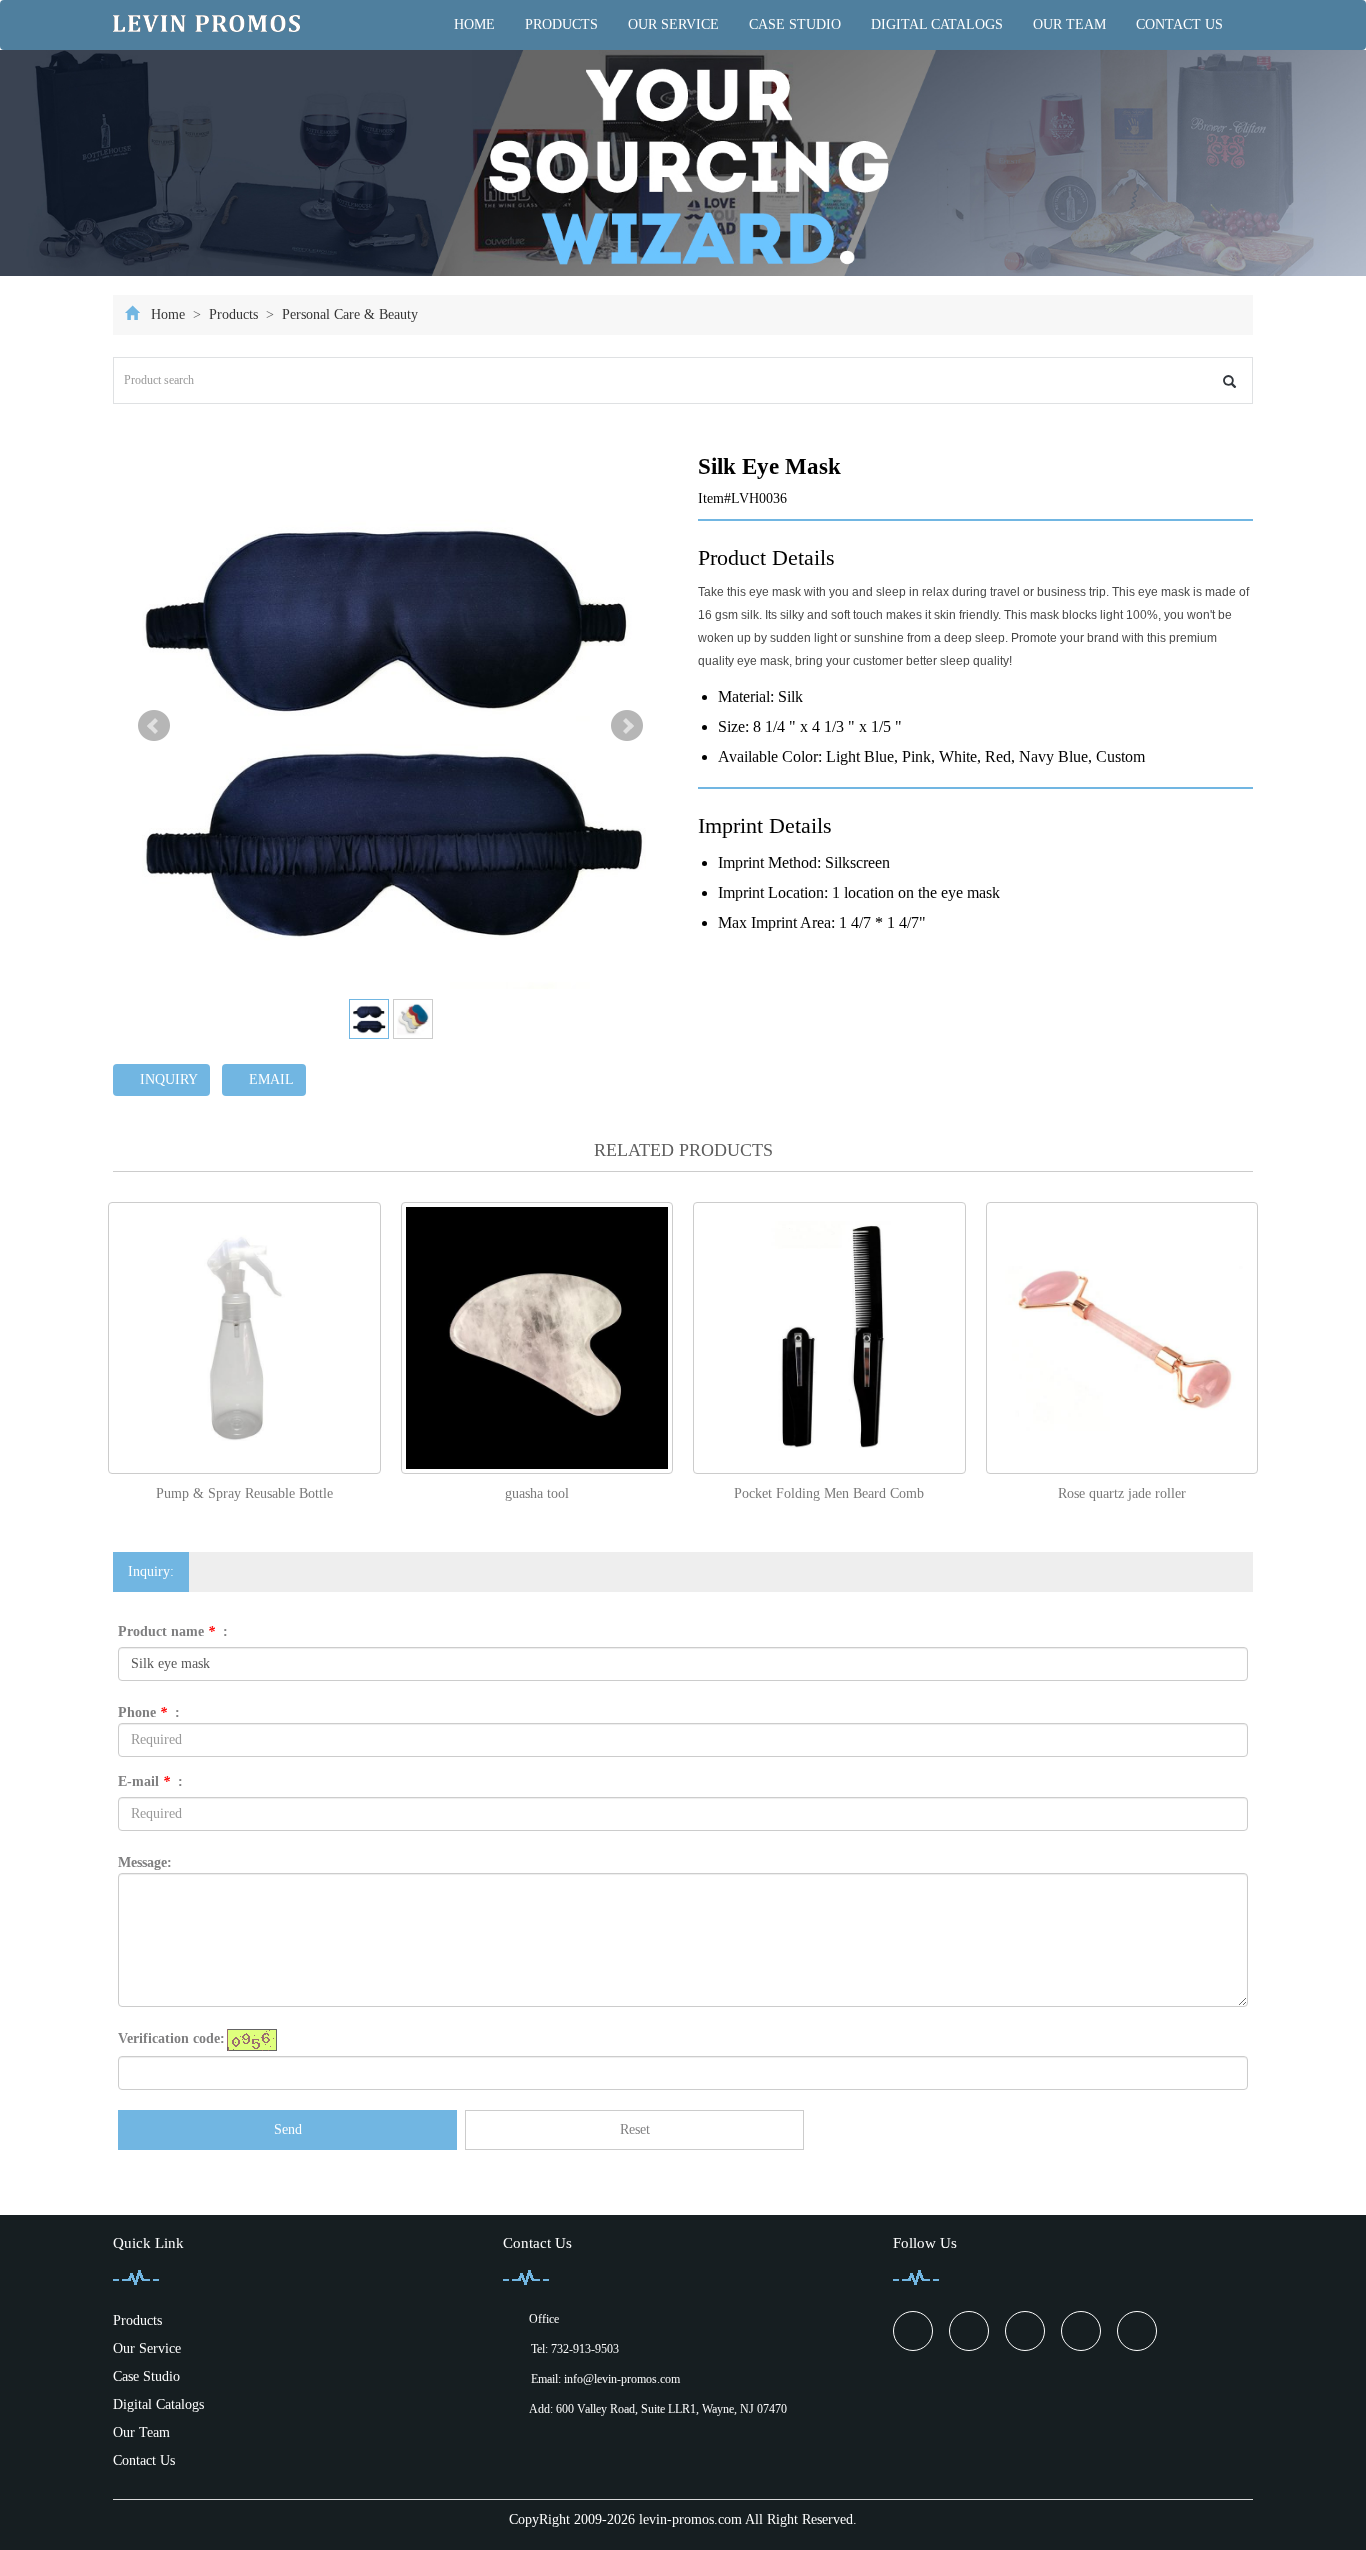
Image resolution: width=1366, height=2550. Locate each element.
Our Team (1069, 24)
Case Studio (795, 24)
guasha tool (537, 1493)
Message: (145, 1862)
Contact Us (1179, 24)
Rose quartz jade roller (1122, 1493)
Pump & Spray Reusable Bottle (244, 1493)
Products (561, 24)
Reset (635, 2129)
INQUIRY (167, 1079)
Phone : (149, 1712)
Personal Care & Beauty (348, 314)
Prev (154, 726)
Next (627, 726)
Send (288, 2129)
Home (474, 24)
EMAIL (269, 1079)
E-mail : (150, 1781)
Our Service (673, 24)
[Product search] (1229, 381)
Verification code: (171, 2038)
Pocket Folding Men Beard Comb (829, 1493)
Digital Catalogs (937, 24)
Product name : (173, 1631)
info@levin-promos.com (622, 2379)
